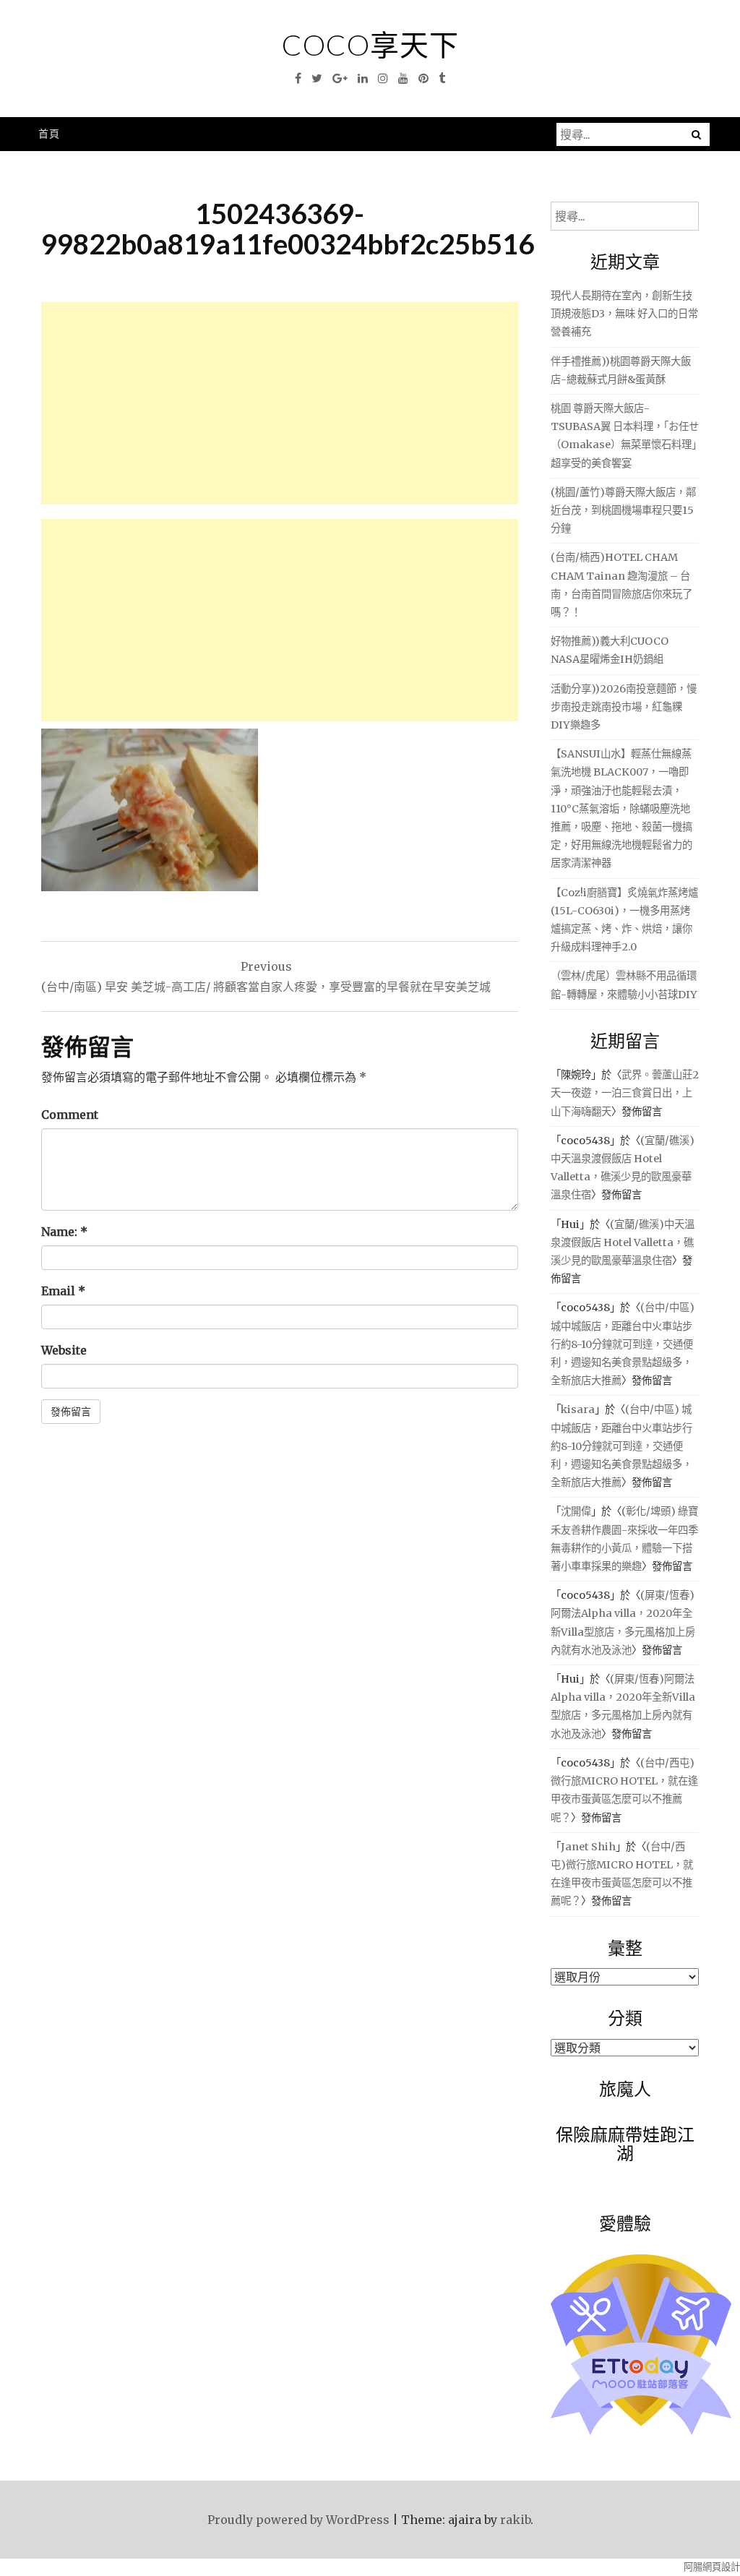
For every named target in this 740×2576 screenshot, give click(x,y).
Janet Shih (588, 1847)
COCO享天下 (370, 45)
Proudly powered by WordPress (298, 2520)
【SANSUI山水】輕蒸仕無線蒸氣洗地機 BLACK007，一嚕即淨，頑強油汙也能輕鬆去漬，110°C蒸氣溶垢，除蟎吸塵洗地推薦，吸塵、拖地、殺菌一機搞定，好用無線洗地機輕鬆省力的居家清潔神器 (621, 808)
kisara (578, 1409)
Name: (64, 1232)
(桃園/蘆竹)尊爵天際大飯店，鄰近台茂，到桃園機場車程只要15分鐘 (623, 510)
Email (63, 1291)
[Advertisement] (280, 403)
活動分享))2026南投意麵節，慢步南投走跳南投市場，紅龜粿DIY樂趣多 (624, 707)
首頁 (49, 133)
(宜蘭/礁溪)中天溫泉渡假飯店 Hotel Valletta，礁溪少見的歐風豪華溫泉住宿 (623, 1242)
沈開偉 (576, 1511)
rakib (515, 2520)
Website (64, 1350)
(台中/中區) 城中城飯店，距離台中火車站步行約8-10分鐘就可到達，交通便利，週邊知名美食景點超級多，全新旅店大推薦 (623, 1344)
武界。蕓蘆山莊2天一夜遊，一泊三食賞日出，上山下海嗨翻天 (625, 1093)
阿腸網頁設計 (712, 2567)
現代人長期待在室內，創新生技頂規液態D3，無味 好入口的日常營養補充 (624, 314)
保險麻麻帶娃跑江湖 (625, 2143)
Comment (70, 1115)
